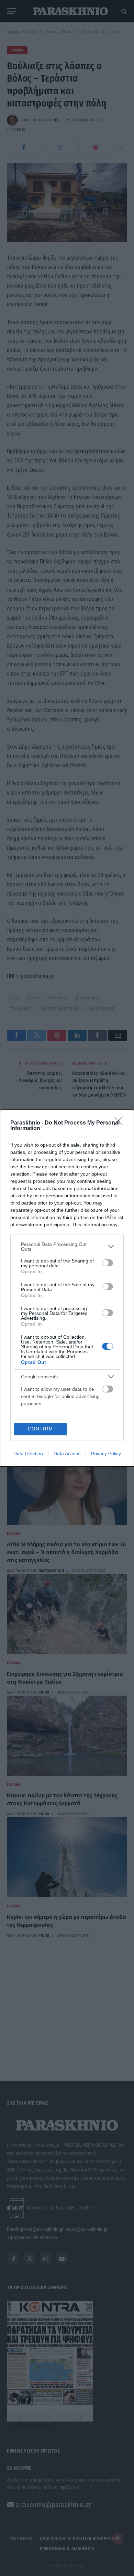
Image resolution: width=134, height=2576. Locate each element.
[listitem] (67, 1247)
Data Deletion (28, 1454)
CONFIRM (41, 1429)
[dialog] (67, 1288)
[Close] (121, 1123)
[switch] (108, 1263)
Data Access (67, 1454)
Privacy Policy (106, 1454)
